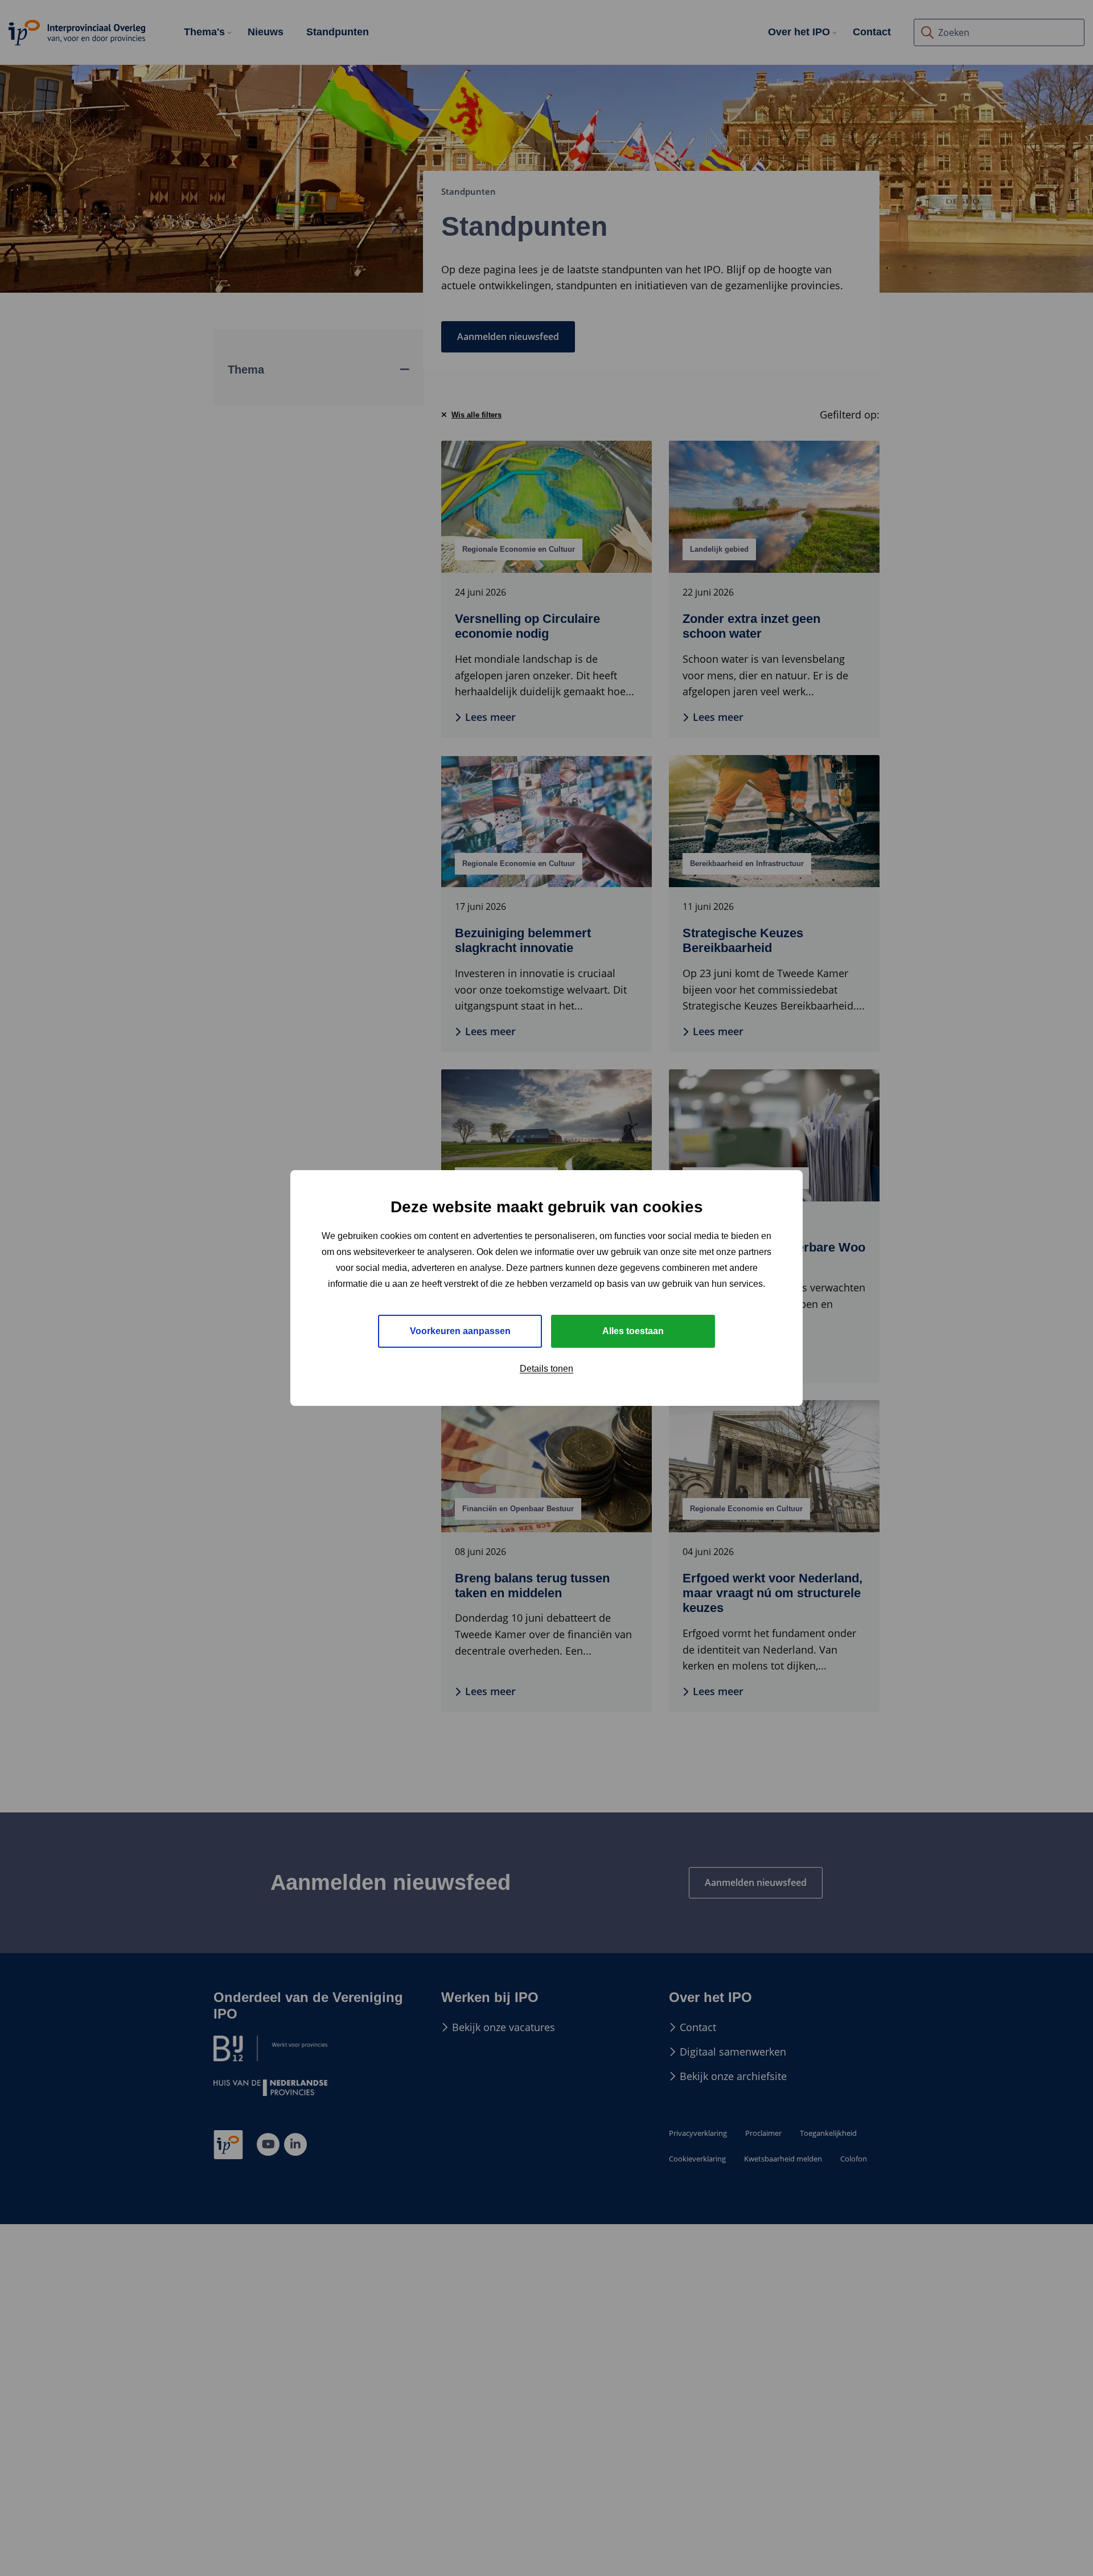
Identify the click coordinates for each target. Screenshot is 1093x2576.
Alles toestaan (633, 1331)
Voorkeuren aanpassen (460, 1331)
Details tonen (546, 1369)
